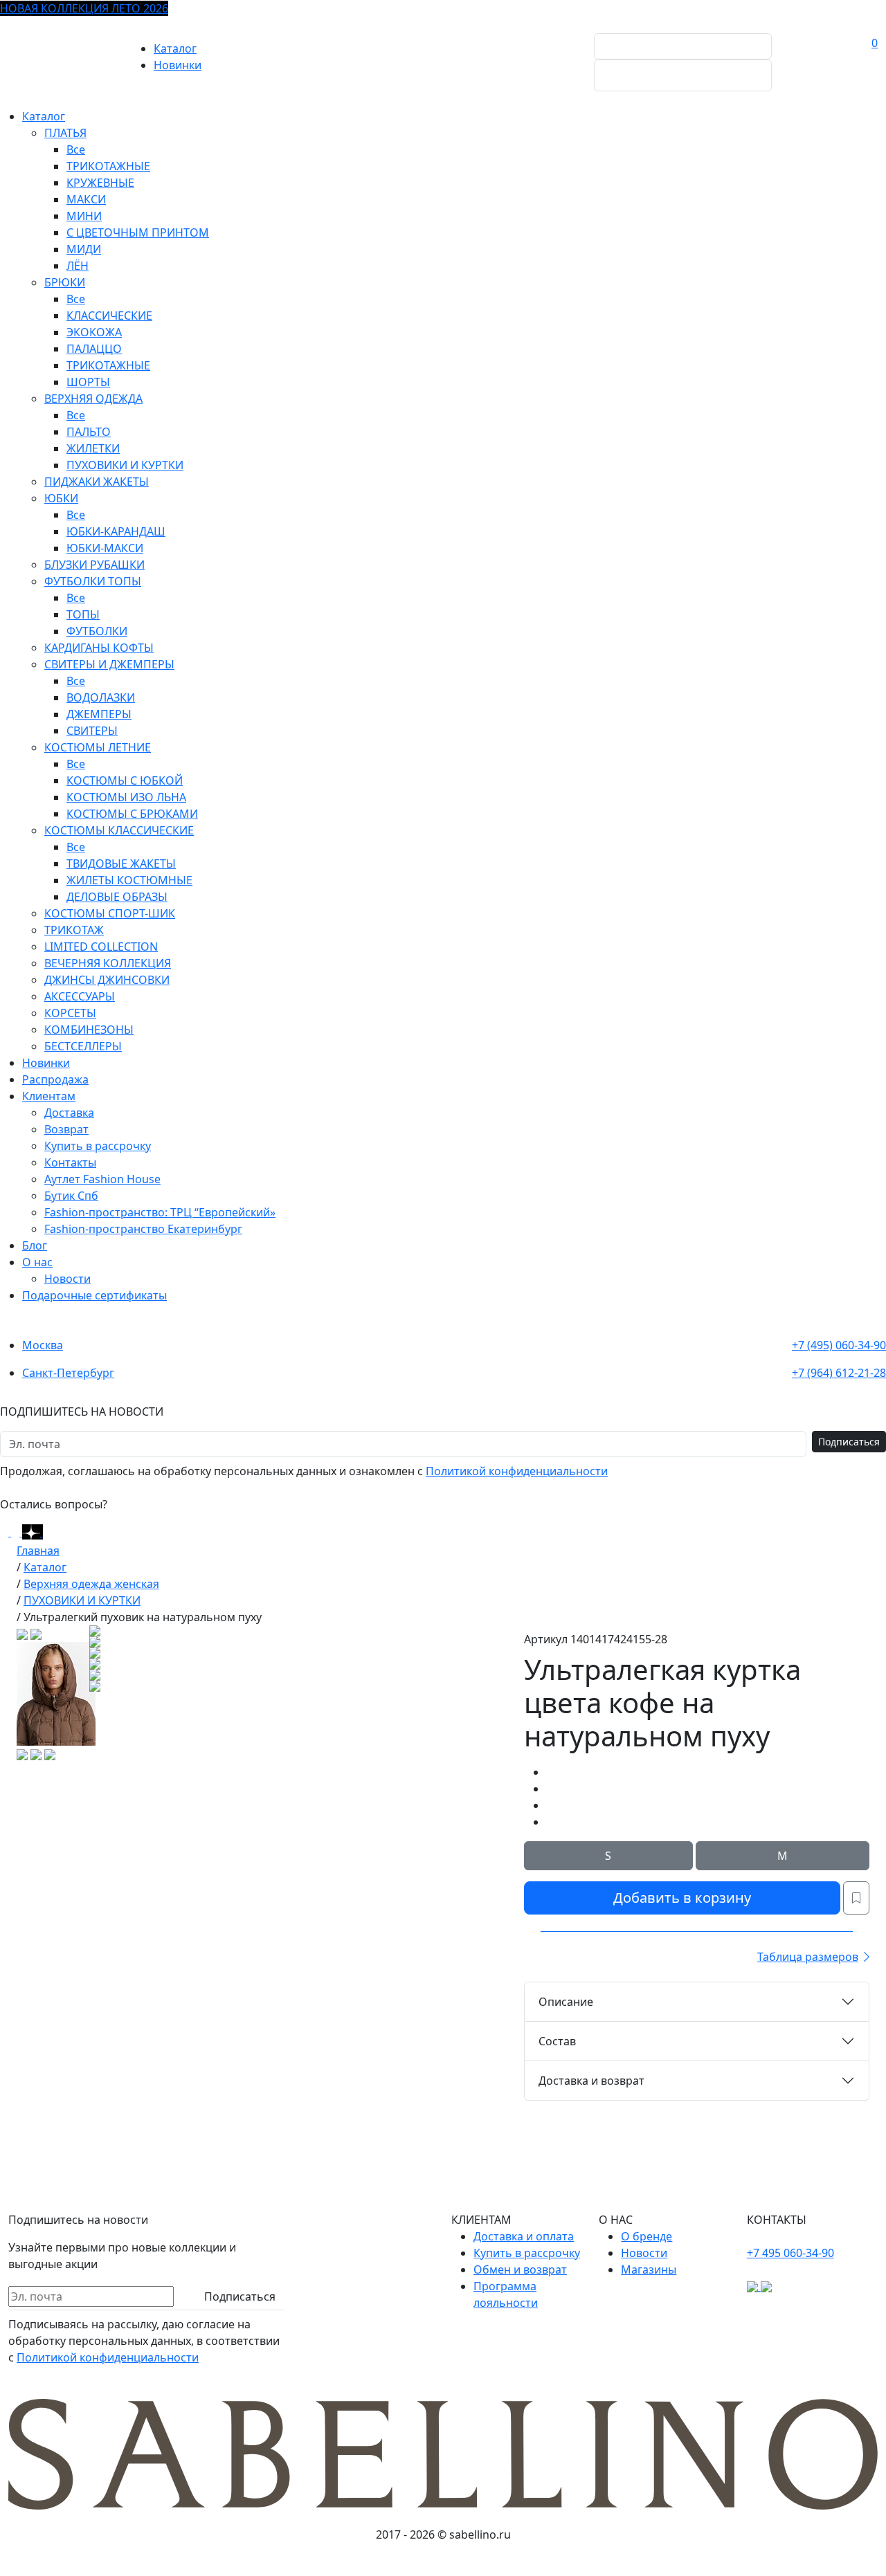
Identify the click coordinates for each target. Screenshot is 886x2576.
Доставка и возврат (591, 2081)
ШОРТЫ (88, 382)
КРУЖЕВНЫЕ (100, 183)
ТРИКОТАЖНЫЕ (108, 166)
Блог (35, 1245)
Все (76, 149)
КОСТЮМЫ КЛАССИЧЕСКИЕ (119, 830)
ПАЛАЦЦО (94, 349)
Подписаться (849, 1442)
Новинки (178, 65)
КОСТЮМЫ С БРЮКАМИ (132, 814)
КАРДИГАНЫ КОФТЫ (99, 648)
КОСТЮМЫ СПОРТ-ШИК (110, 913)
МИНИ (84, 216)
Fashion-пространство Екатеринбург (143, 1229)
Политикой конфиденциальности (517, 1471)
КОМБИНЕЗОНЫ (89, 1030)
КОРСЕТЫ (70, 1013)
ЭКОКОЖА (94, 332)
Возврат (66, 1129)
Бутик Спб (71, 1196)
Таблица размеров (808, 1957)
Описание (566, 2002)
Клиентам (49, 1096)
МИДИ (84, 249)
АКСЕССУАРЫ (80, 996)
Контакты (70, 1162)
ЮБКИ (61, 498)
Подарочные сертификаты (94, 1295)
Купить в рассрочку (98, 1146)
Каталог (175, 48)
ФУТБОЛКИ (97, 631)
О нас (37, 1262)
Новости (67, 1279)
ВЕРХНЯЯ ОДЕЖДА (93, 399)
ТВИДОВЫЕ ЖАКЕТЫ (121, 864)
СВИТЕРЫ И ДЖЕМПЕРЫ (109, 664)
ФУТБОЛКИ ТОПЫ (93, 581)
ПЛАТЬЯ (65, 133)
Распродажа (55, 1079)
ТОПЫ (83, 614)
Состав (557, 2041)
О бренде (647, 2236)
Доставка (69, 1113)
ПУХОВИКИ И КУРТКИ (125, 465)
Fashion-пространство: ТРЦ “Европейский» (160, 1212)
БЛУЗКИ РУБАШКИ (94, 565)
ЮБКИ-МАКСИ (105, 548)
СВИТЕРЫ (92, 731)
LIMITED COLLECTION (101, 947)
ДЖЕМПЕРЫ (99, 714)
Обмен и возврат (520, 2269)
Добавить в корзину (682, 1898)
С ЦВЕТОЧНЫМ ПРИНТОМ (138, 232)
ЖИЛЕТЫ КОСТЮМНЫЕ (129, 880)
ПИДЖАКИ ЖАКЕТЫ (97, 482)
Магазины (649, 2269)
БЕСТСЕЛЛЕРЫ (83, 1046)
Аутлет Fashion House (102, 1179)
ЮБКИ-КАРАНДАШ (116, 531)
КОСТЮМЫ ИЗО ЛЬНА (126, 797)
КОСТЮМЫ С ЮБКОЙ (125, 780)
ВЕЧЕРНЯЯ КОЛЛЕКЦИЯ (108, 963)
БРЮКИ (65, 282)
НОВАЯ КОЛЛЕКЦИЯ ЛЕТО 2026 (84, 8)
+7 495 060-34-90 (790, 2253)
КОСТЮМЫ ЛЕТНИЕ (98, 747)
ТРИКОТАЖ (74, 930)
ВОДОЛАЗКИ (101, 697)
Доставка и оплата (524, 2236)
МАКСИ (86, 199)
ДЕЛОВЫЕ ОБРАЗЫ (117, 897)
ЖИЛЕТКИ (93, 448)
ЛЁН (78, 266)
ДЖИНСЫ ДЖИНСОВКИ (107, 980)
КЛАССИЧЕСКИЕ (109, 316)
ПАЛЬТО (89, 432)
